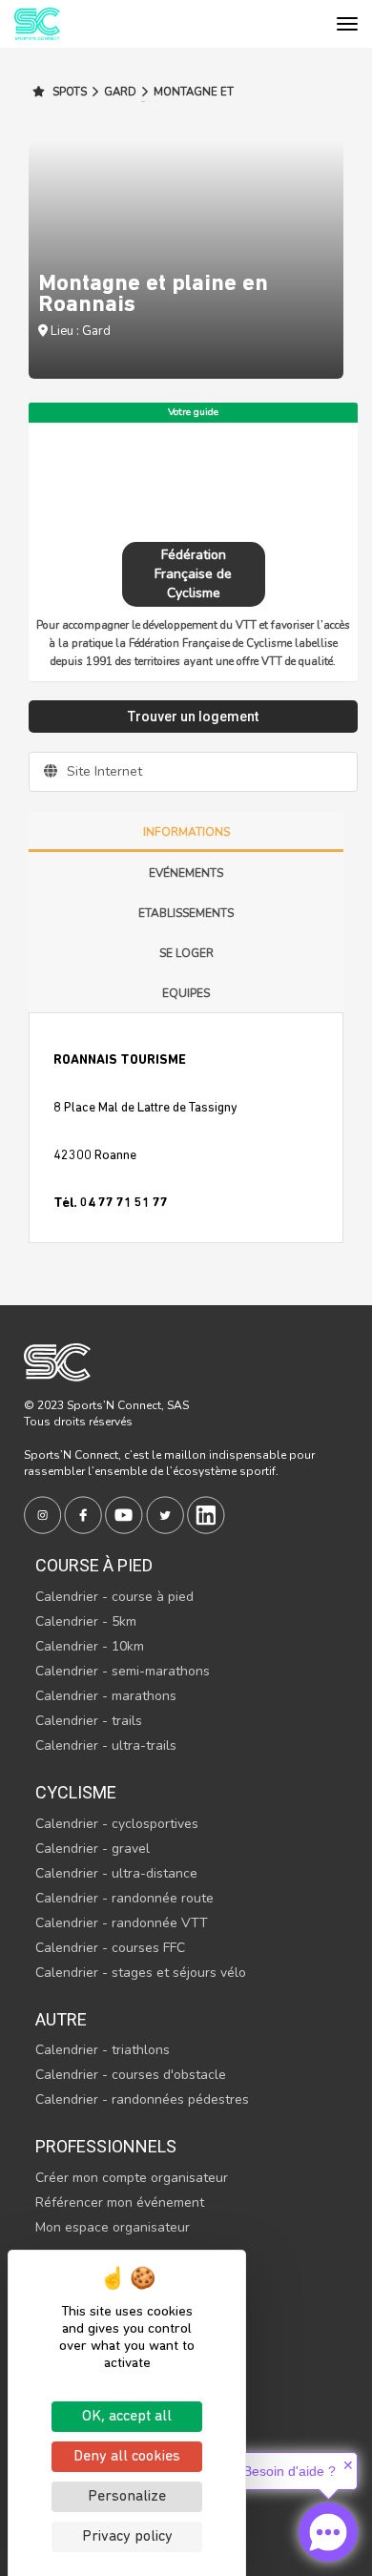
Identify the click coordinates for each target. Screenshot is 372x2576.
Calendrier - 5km (86, 1621)
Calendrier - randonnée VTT (122, 1923)
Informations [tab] (186, 832)
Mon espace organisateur (113, 2227)
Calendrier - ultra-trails (106, 1745)
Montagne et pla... (187, 99)
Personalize (127, 2497)
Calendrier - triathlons (103, 2050)
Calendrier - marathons (106, 1696)
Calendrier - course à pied (114, 1597)
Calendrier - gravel (93, 1849)
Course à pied (94, 1565)
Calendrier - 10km (90, 1646)
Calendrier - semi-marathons (123, 1671)
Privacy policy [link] (127, 2537)
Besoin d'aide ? (289, 2471)
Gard (120, 92)
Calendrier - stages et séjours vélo (141, 1973)
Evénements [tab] (186, 873)
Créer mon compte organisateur (132, 2178)
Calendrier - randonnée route (124, 1898)
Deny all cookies (127, 2457)
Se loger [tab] (186, 953)
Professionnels (106, 2146)
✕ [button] (348, 2465)
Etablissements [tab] (186, 913)
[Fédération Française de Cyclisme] (193, 480)
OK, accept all (127, 2417)
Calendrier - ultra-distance (116, 1873)
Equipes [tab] (186, 993)
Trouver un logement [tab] (193, 717)
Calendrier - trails (89, 1721)
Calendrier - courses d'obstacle (131, 2075)
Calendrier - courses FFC (110, 1948)
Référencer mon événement (120, 2202)
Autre (61, 2019)
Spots (68, 92)
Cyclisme (76, 1792)
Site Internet (103, 771)
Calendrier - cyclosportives (117, 1824)
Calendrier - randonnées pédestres (142, 2099)
